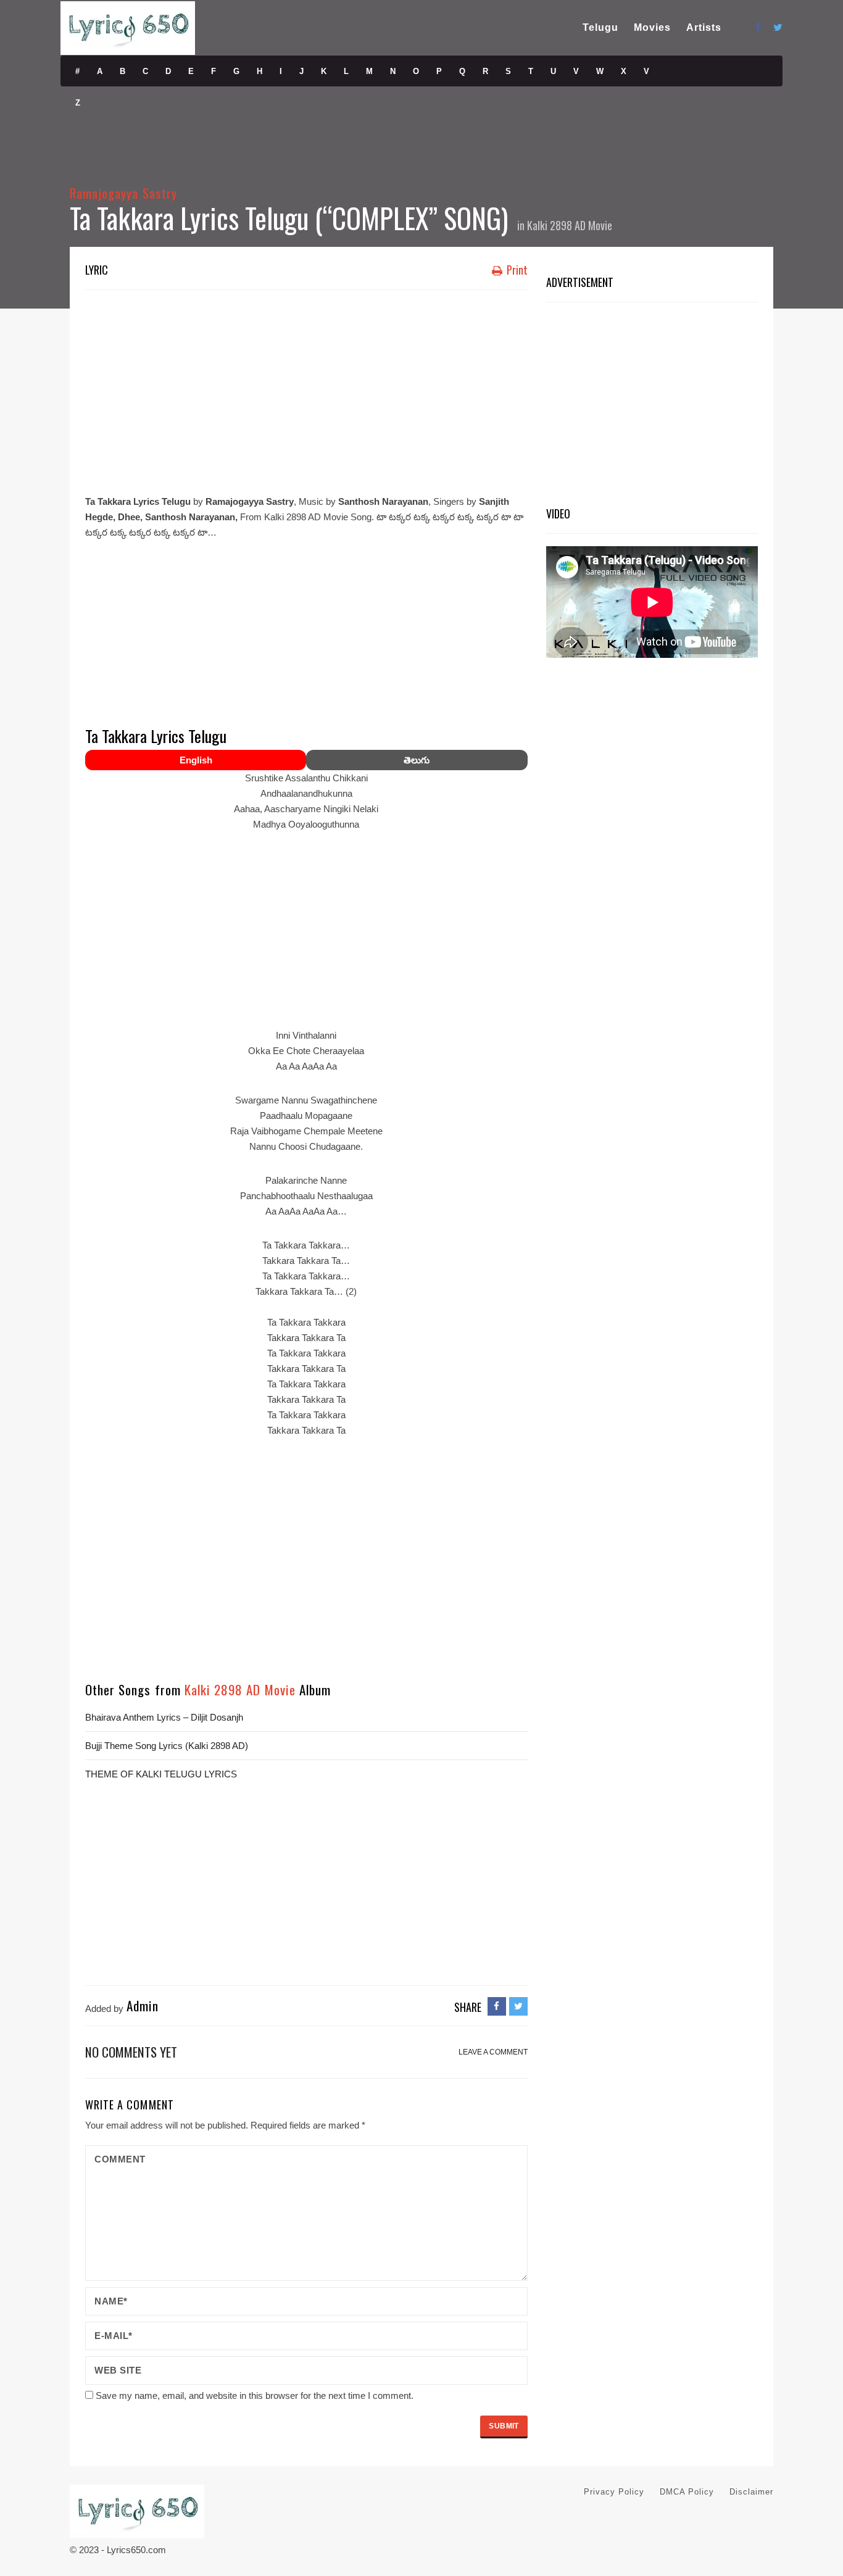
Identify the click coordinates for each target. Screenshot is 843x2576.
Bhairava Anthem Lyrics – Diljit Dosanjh (164, 1717)
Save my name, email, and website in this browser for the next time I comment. (255, 2395)
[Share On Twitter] (518, 2006)
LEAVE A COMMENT (493, 2052)
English (196, 760)
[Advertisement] (306, 389)
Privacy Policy (614, 2492)
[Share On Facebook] (497, 2006)
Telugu (600, 27)
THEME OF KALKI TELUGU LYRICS (161, 1774)
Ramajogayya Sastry (123, 193)
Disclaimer (751, 2492)
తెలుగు (417, 760)
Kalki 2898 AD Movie (570, 225)
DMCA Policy (687, 2492)
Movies (652, 27)
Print (516, 270)
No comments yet (131, 2052)
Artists (704, 27)
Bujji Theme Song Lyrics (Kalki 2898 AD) (167, 1746)
